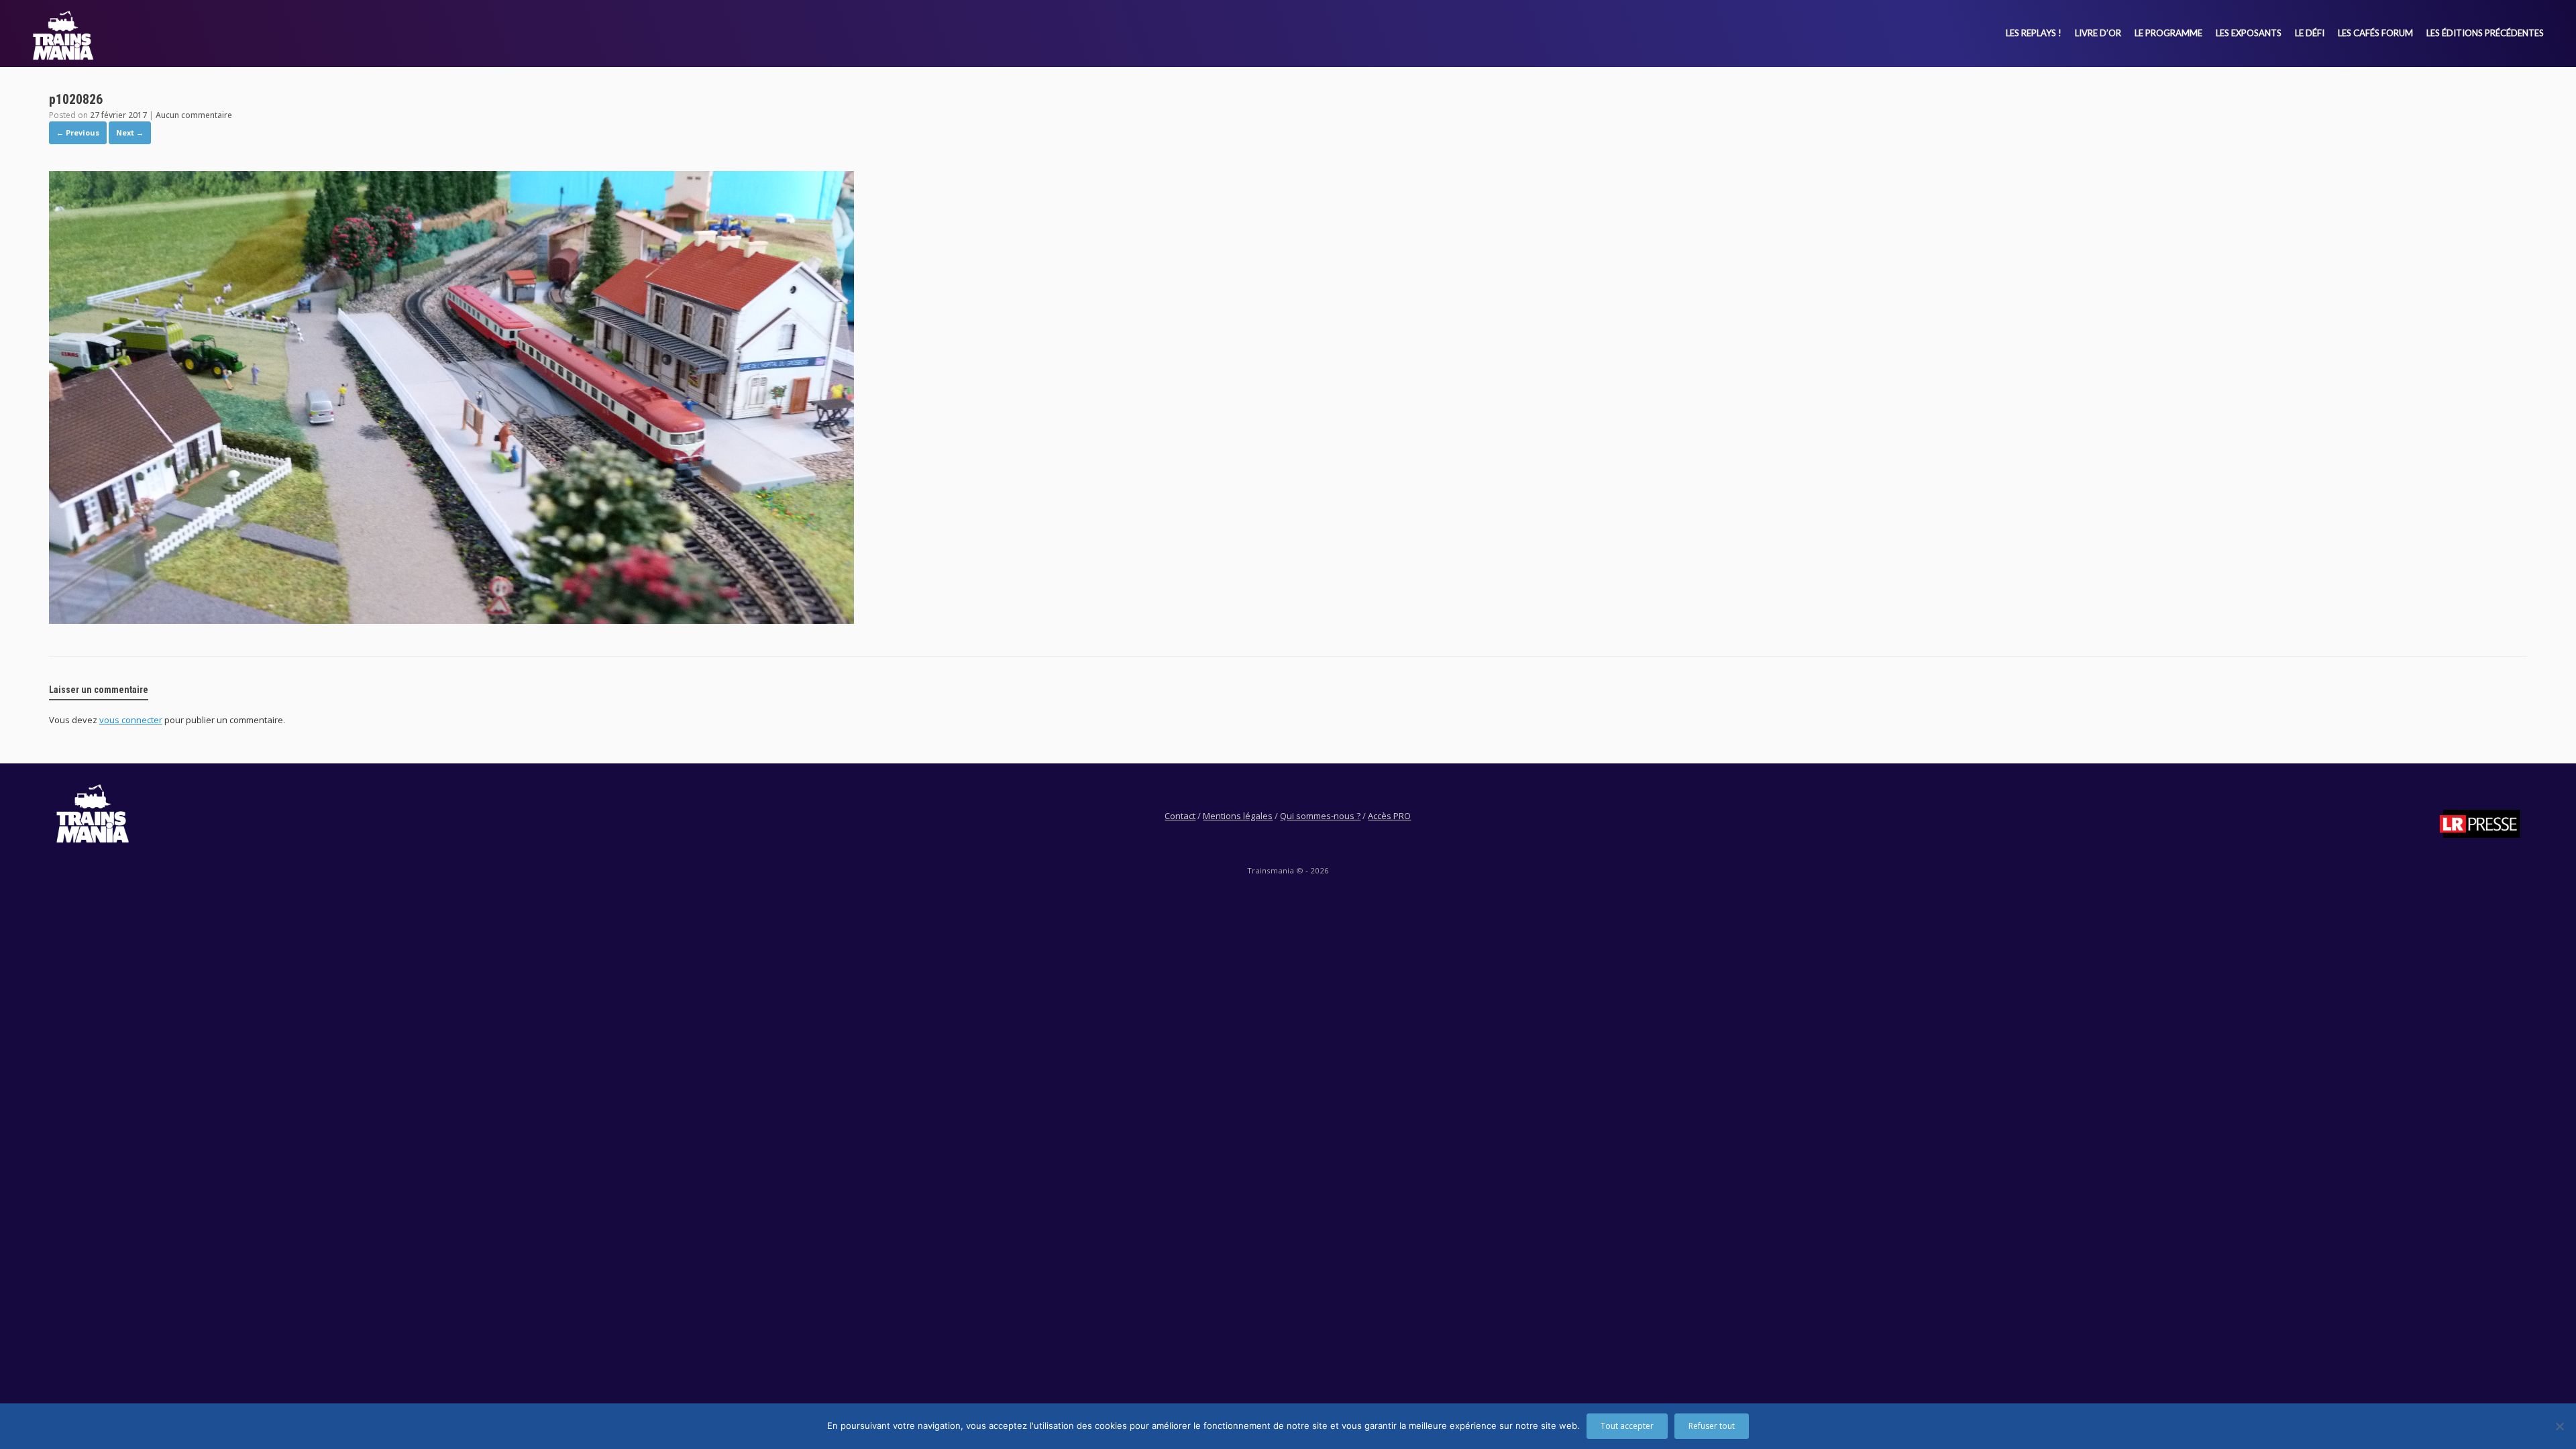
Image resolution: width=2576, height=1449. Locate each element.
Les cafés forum (2375, 33)
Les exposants (2249, 33)
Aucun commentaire (194, 115)
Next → (130, 132)
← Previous (78, 132)
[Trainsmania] (63, 35)
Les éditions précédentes (2485, 33)
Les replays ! (2034, 33)
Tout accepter (1627, 1426)
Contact (1180, 816)
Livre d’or (2098, 33)
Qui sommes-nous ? (1320, 816)
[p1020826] (451, 620)
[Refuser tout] (2559, 1426)
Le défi (2310, 33)
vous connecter (131, 720)
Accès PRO (1389, 816)
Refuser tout (1712, 1426)
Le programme (2168, 33)
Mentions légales (1238, 816)
